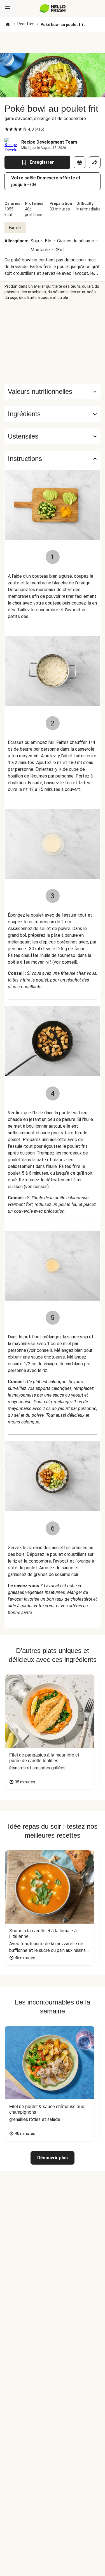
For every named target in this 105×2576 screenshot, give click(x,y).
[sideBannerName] (53, 342)
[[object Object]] (80, 162)
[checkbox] (7, 129)
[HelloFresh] (53, 8)
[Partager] (95, 162)
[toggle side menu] (8, 8)
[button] (53, 414)
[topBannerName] (53, 43)
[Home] (8, 25)
